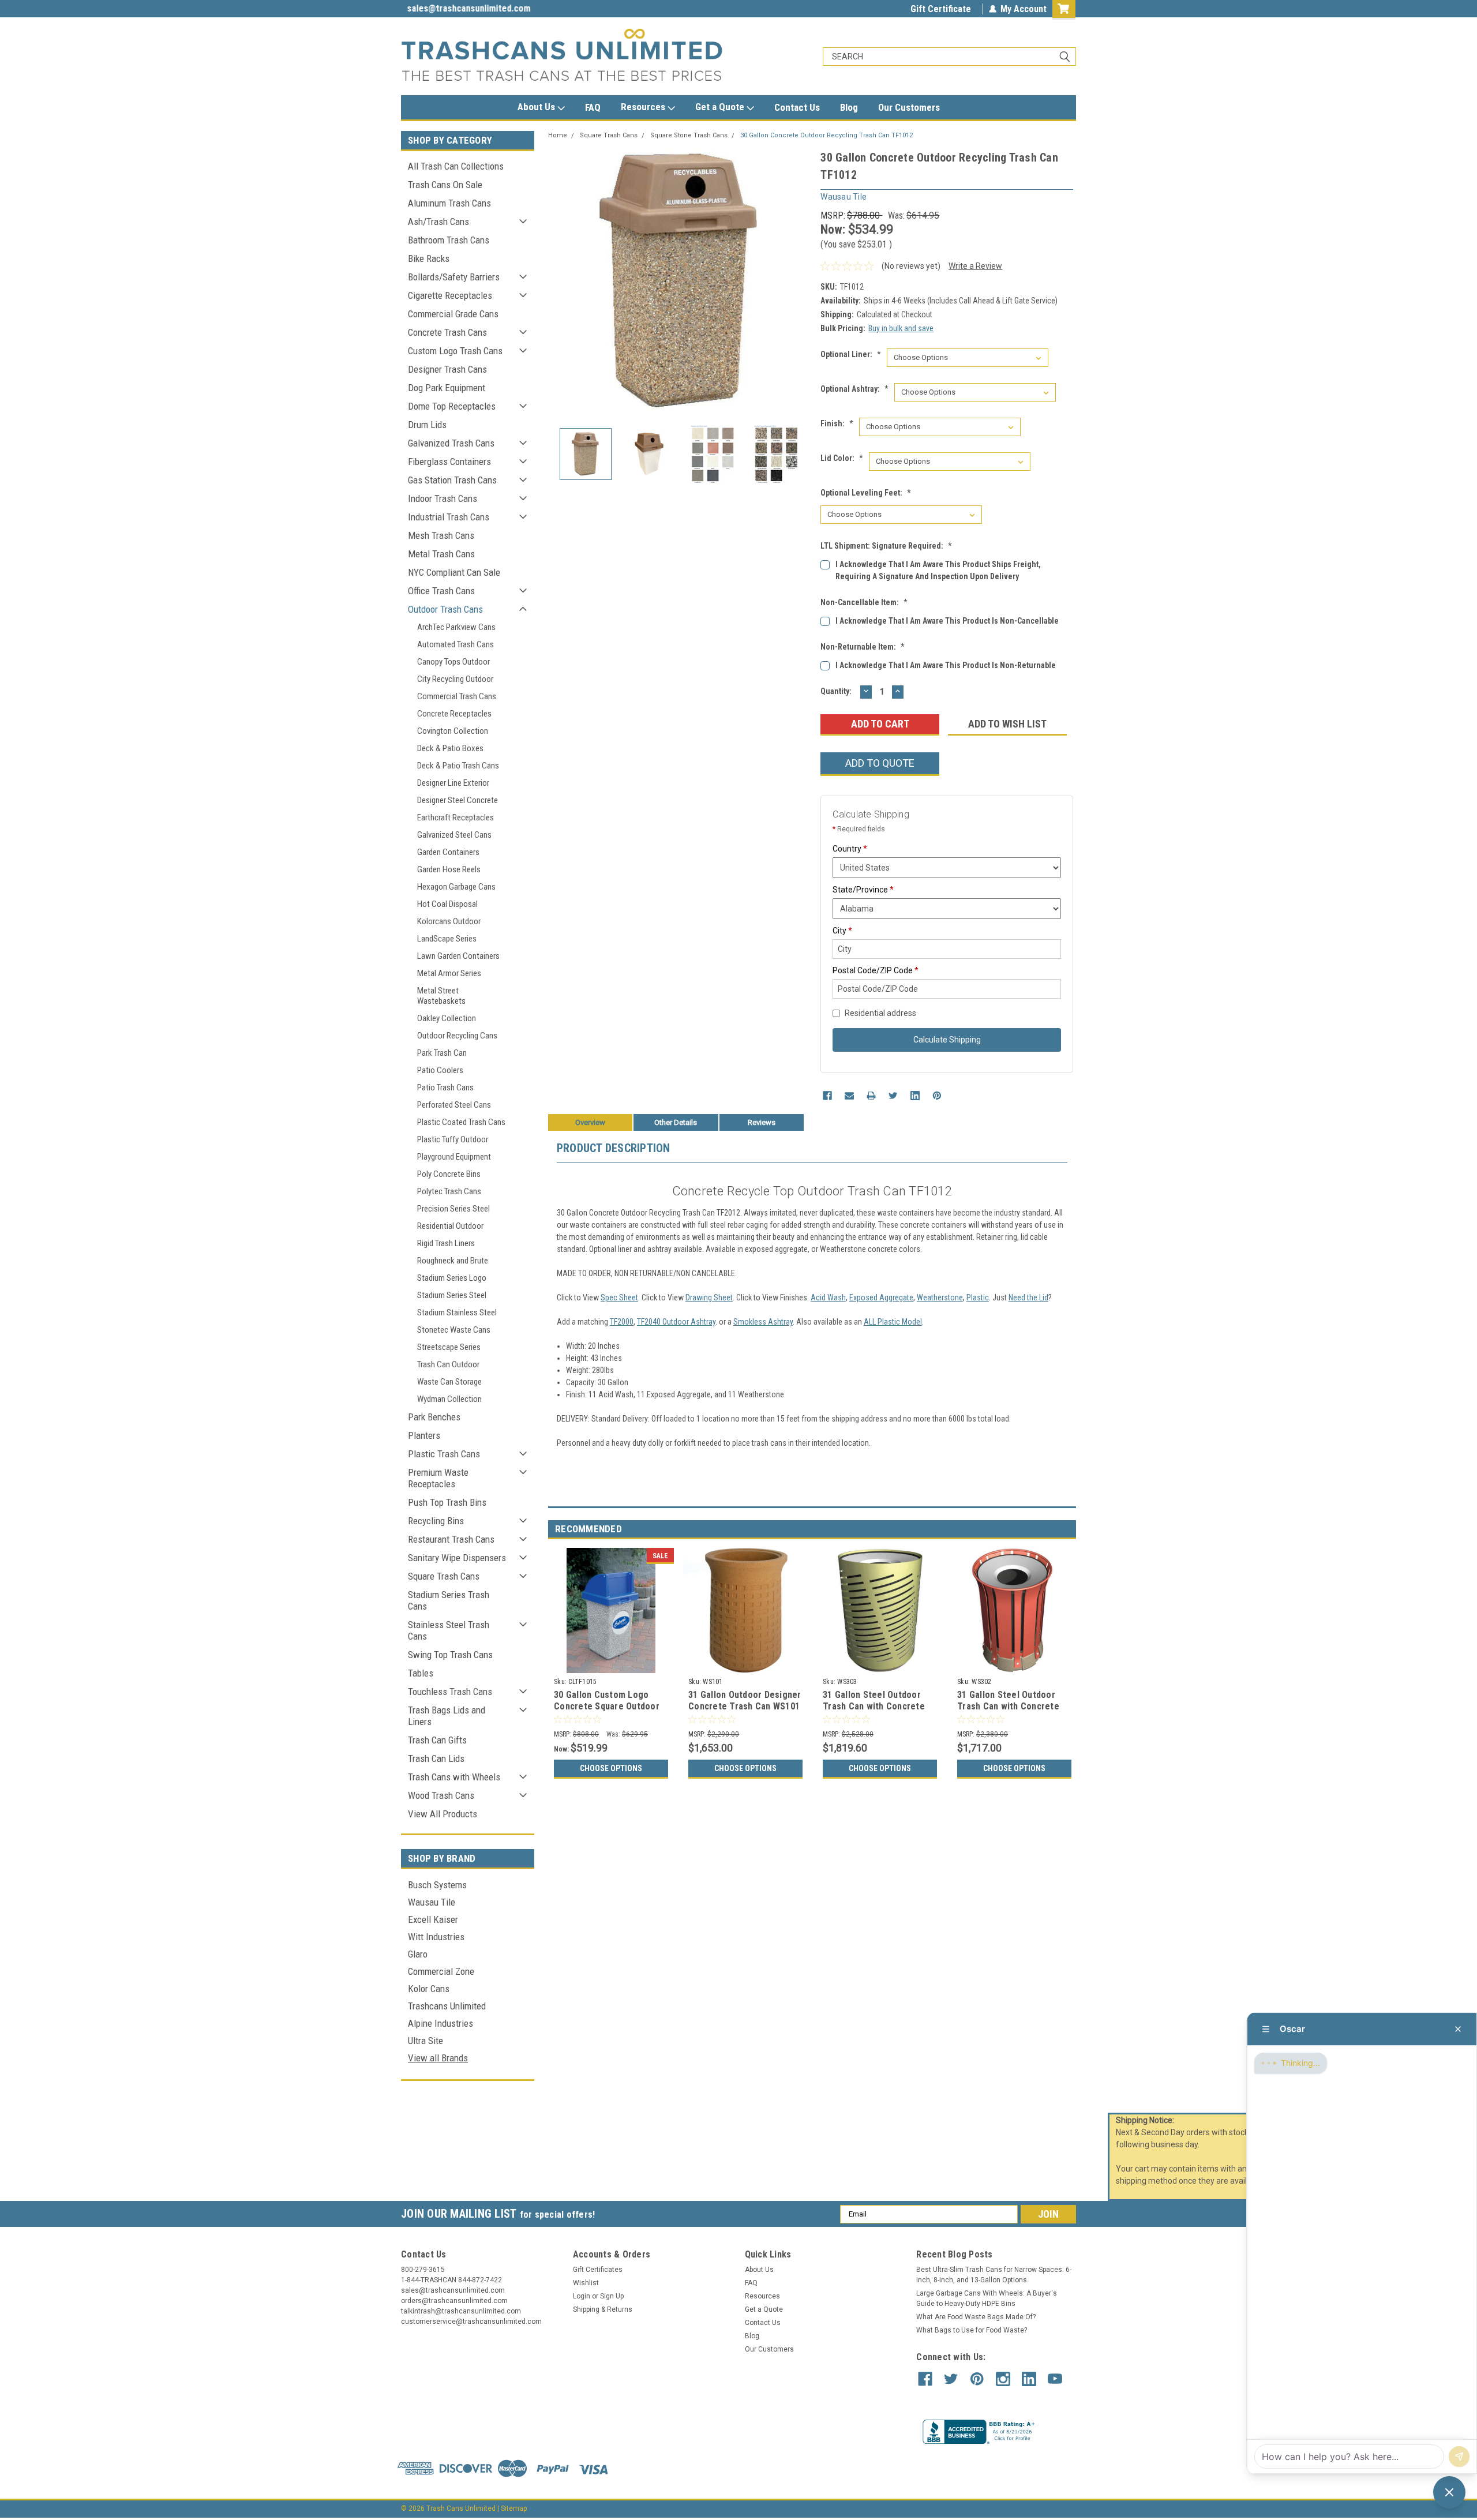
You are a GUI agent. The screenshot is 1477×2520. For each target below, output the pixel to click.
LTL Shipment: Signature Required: (886, 546)
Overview (590, 1122)
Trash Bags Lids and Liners (447, 1716)
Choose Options (611, 1768)
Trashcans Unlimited (447, 2006)
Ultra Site (426, 2041)
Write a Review (975, 266)
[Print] (871, 1096)
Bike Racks (429, 258)
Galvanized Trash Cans (451, 443)
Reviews (762, 1122)
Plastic (978, 1297)
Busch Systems (437, 1885)
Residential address (880, 1013)
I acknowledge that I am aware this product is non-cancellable (947, 621)
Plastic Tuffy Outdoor (453, 1139)
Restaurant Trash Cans (451, 1539)
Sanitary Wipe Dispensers (457, 1558)
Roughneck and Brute (453, 1261)
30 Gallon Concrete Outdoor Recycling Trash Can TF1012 (826, 135)
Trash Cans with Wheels (454, 1777)
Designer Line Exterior (453, 783)
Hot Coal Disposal (447, 904)
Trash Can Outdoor (448, 1364)
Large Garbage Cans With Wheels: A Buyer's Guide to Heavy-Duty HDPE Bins (987, 2298)
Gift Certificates (598, 2270)
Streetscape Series (449, 1347)
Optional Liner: (851, 354)
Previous (560, 281)
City (842, 931)
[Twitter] (893, 1096)
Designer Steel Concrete (458, 800)
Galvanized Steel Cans (454, 835)
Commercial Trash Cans (457, 696)
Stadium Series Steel (452, 1295)
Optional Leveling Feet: (866, 493)
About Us (537, 107)
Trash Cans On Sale (445, 185)
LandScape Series (447, 939)
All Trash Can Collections (456, 166)
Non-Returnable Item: (863, 647)
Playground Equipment (454, 1157)
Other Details (676, 1122)
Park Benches (434, 1417)
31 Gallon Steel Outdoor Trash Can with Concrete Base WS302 (1008, 1706)
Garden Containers (448, 852)
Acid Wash (828, 1297)
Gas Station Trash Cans (452, 480)
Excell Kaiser (433, 1919)
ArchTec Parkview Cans (456, 627)
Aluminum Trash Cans (449, 203)
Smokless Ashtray (763, 1322)
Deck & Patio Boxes (450, 748)
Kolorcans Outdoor (449, 921)
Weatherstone (940, 1297)
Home (558, 135)
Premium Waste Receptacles (438, 1478)
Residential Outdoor (450, 1226)
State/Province (863, 890)
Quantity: (836, 691)
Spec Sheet (619, 1297)
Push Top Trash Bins (447, 1502)
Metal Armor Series (449, 973)
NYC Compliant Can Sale (454, 572)
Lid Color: (842, 458)
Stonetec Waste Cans (454, 1330)
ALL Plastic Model (893, 1322)
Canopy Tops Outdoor (453, 662)
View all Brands (438, 2058)
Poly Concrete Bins (449, 1174)
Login (582, 2296)
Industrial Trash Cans (449, 517)
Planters (424, 1435)
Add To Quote (880, 763)
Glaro (418, 1954)
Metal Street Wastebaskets (441, 996)
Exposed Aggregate (881, 1297)
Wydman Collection (449, 1399)
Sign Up (612, 2296)
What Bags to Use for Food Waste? (972, 2330)
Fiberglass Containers (449, 462)
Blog (849, 107)
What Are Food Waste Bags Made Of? (976, 2317)
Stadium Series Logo (452, 1278)
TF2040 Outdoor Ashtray (676, 1322)
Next (800, 281)
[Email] (849, 1096)
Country (850, 849)
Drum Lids (427, 425)
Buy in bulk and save (901, 328)
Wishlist (586, 2283)
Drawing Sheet (709, 1297)
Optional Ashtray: (854, 389)
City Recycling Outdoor (455, 679)
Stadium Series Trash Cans (449, 1600)
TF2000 (622, 1322)
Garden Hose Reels (449, 869)
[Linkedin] (915, 1096)
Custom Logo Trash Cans (455, 351)
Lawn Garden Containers (458, 956)
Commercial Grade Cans (453, 314)
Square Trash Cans (444, 1576)
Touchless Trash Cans (450, 1692)
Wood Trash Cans (441, 1795)
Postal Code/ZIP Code (876, 970)
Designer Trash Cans (447, 369)
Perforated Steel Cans (454, 1105)
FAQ (593, 107)
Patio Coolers (440, 1070)
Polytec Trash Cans (449, 1191)
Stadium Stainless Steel (457, 1312)
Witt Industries (436, 1937)
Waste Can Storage (449, 1382)
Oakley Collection (447, 1018)
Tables (421, 1673)
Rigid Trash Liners (446, 1243)
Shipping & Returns (603, 2309)
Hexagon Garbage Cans (456, 887)
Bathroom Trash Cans (449, 240)
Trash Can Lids (436, 1758)
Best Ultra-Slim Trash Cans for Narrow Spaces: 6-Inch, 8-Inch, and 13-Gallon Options (994, 2275)
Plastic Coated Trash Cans (461, 1122)
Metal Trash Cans (441, 554)
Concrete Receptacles (454, 714)
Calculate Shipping (947, 1040)
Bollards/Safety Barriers (454, 277)
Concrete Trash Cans (447, 332)
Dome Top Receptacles (452, 406)
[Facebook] (827, 1096)
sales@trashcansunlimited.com (463, 8)
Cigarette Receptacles (450, 295)
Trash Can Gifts (437, 1740)
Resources (644, 107)
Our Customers (909, 107)
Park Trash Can (442, 1053)
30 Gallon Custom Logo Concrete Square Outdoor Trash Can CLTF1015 (607, 1706)
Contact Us (797, 107)
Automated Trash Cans (456, 644)
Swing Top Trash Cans (450, 1655)
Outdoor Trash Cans (445, 609)
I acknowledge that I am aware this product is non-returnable (946, 665)
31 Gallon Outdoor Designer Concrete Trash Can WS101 (745, 1700)
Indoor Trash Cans (443, 498)
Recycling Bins (436, 1521)
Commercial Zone (441, 1971)
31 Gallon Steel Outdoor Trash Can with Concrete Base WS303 (874, 1706)
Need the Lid (1028, 1297)
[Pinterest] (937, 1096)
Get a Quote (721, 107)
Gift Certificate (941, 9)
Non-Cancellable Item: (864, 602)
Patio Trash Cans (445, 1087)
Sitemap (514, 2508)
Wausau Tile (432, 1902)
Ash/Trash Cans (438, 222)
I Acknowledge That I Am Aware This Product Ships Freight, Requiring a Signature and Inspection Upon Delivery (938, 570)
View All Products (443, 1814)
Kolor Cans (429, 1989)
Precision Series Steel (453, 1209)
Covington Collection (453, 731)
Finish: (837, 423)
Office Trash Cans (441, 591)
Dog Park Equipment (447, 388)
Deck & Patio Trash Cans (458, 766)
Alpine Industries (441, 2023)
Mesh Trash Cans (441, 535)
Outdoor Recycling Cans (457, 1036)
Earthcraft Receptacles (456, 817)
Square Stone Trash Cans (689, 135)
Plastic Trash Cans (444, 1454)
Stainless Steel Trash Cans (449, 1630)
